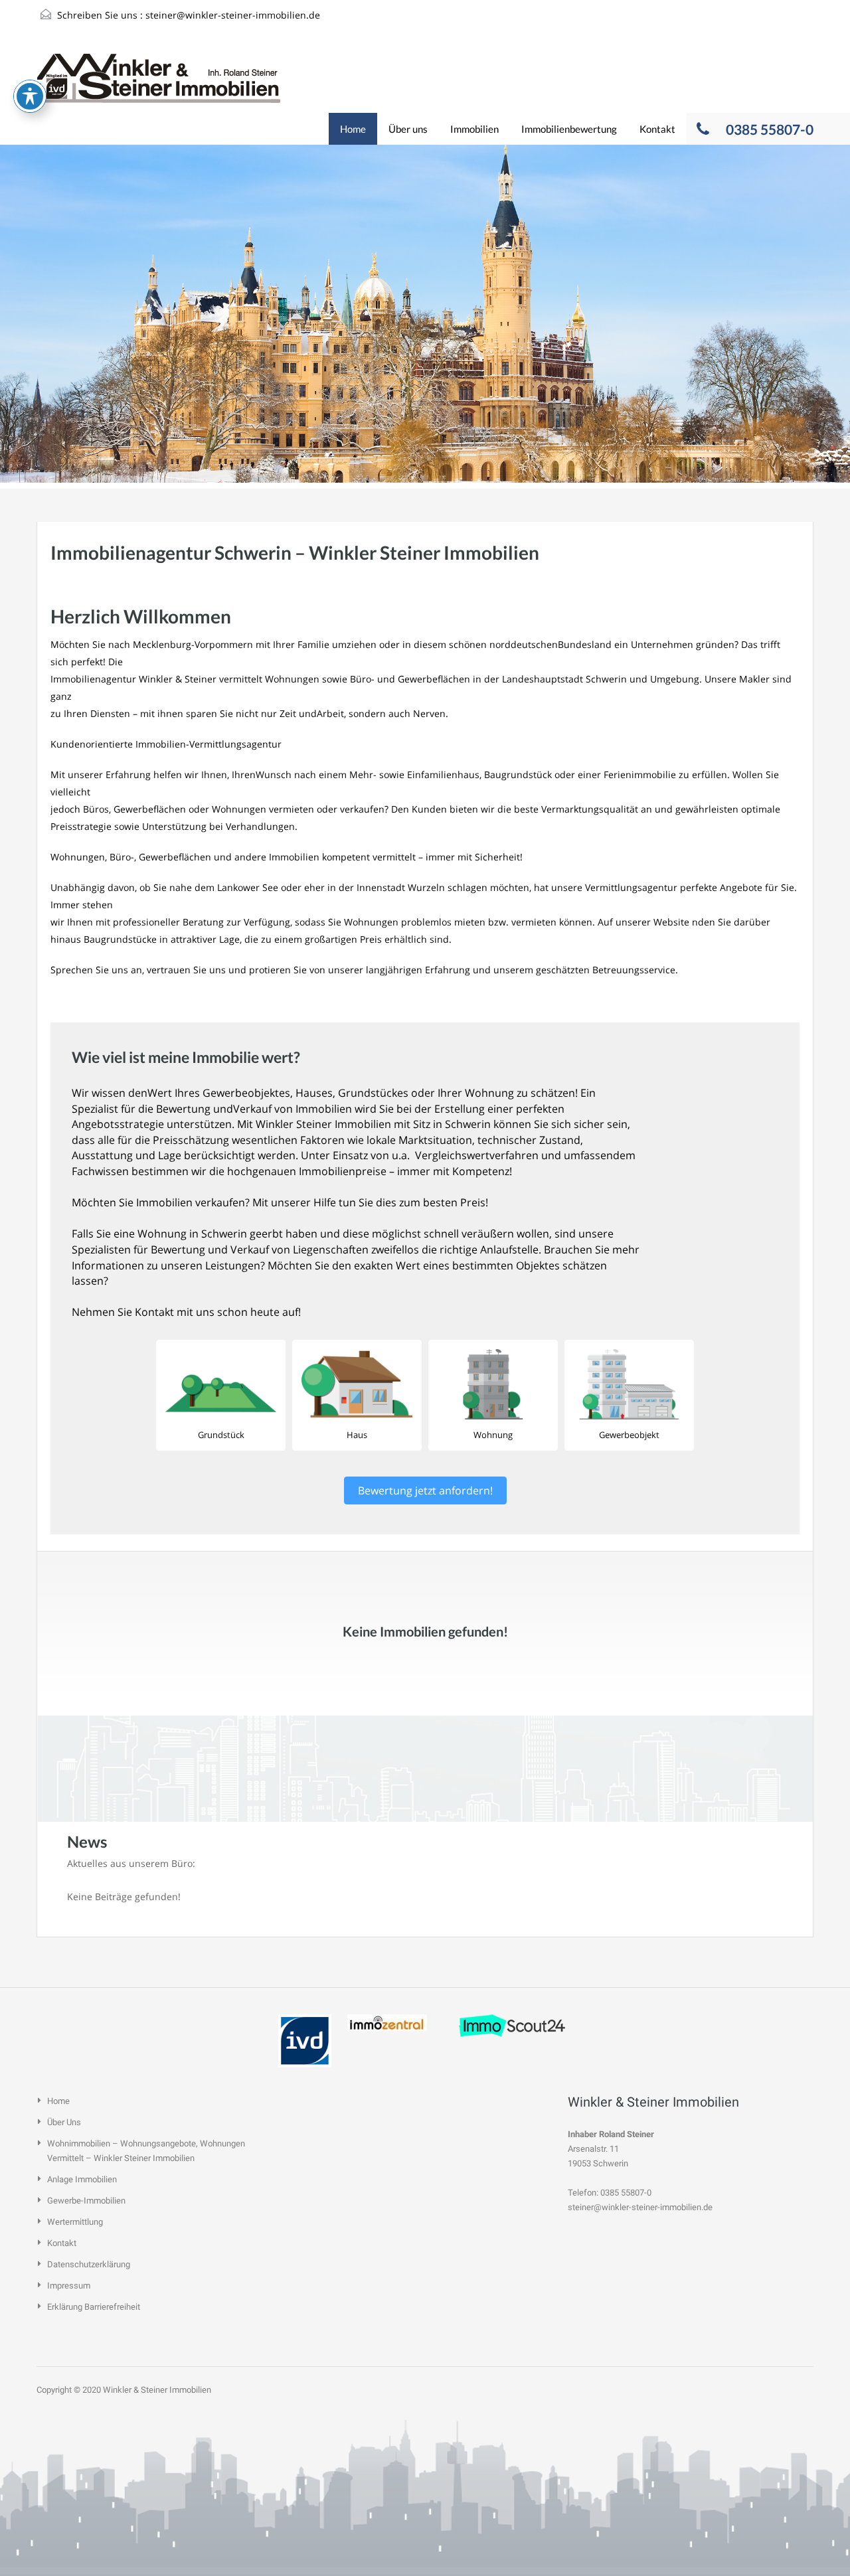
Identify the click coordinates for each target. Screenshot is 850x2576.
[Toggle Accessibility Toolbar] (30, 96)
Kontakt (657, 129)
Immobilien (474, 129)
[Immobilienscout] (512, 2025)
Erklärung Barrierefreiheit (94, 2307)
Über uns (408, 129)
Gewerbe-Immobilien (86, 2201)
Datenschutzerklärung (89, 2264)
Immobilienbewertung (569, 129)
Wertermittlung (75, 2222)
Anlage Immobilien (82, 2179)
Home (353, 129)
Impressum (69, 2286)
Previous (36, 318)
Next (814, 318)
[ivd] (305, 2040)
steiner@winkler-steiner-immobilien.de (233, 15)
